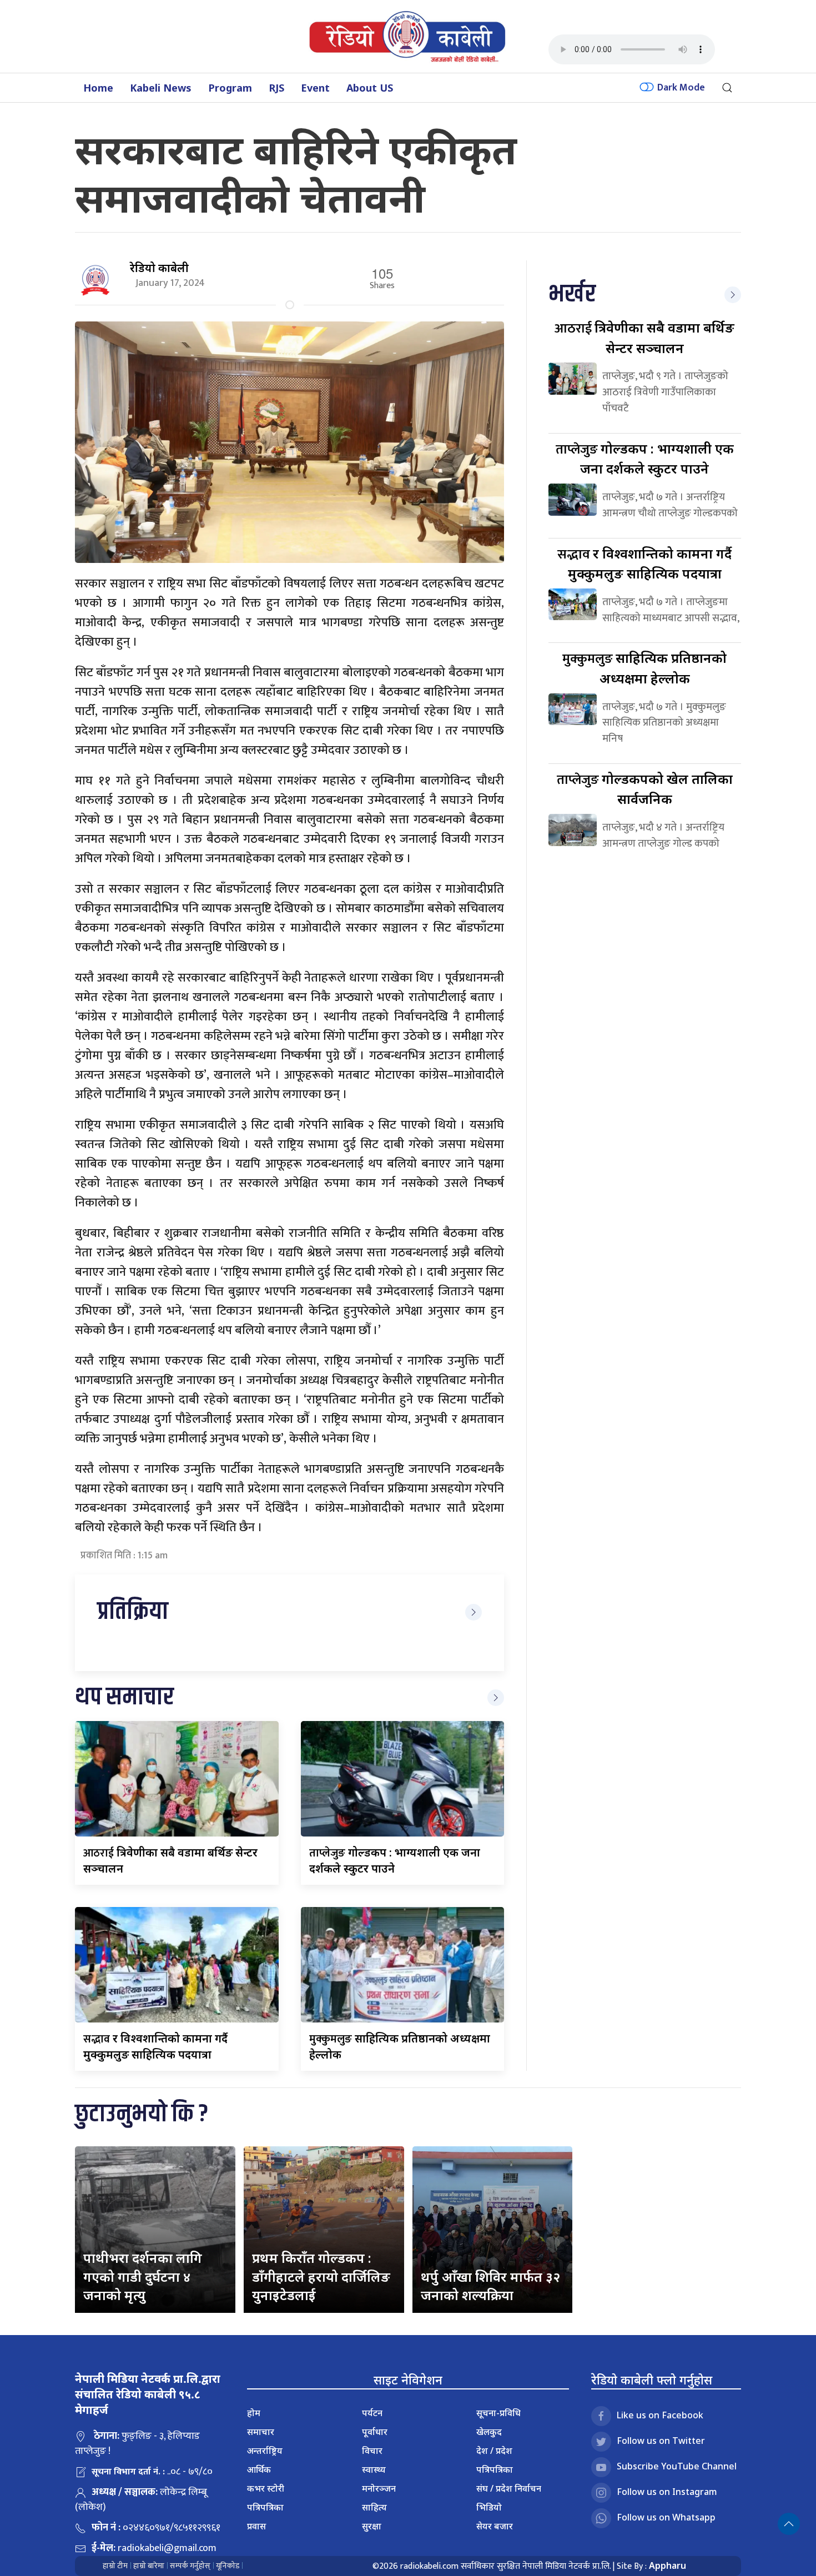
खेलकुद (489, 2432)
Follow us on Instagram (667, 2492)
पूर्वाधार (375, 2432)
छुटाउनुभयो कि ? (142, 2114)
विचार (372, 2451)
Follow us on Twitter (661, 2441)
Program (230, 88)
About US (370, 88)
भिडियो (489, 2507)
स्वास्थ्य (374, 2469)
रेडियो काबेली (159, 268)
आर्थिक (259, 2469)
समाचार (261, 2432)
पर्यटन (372, 2413)
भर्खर (572, 295)
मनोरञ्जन (379, 2488)
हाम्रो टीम (115, 2566)
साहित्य (374, 2507)
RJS (276, 88)
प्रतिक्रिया (133, 1612)
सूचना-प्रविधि (498, 2413)
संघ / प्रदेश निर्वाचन (509, 2488)
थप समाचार (124, 1697)
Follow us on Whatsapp (666, 2517)
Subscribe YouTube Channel (677, 2466)
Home (98, 88)
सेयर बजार (495, 2526)
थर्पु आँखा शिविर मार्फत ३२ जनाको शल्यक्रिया (490, 2286)
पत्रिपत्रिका (265, 2507)
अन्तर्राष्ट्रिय (265, 2451)
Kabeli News (161, 88)
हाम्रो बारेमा (149, 2566)
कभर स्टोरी (266, 2488)
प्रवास (256, 2526)
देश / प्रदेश (494, 2451)
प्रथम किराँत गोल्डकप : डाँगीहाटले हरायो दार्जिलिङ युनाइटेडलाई (321, 2276)
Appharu (668, 2565)
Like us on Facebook (660, 2415)
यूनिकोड (228, 2566)
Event (315, 88)
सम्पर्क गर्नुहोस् (190, 2566)
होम (254, 2413)
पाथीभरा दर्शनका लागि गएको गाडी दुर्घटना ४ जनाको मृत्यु (143, 2276)
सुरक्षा (372, 2526)
